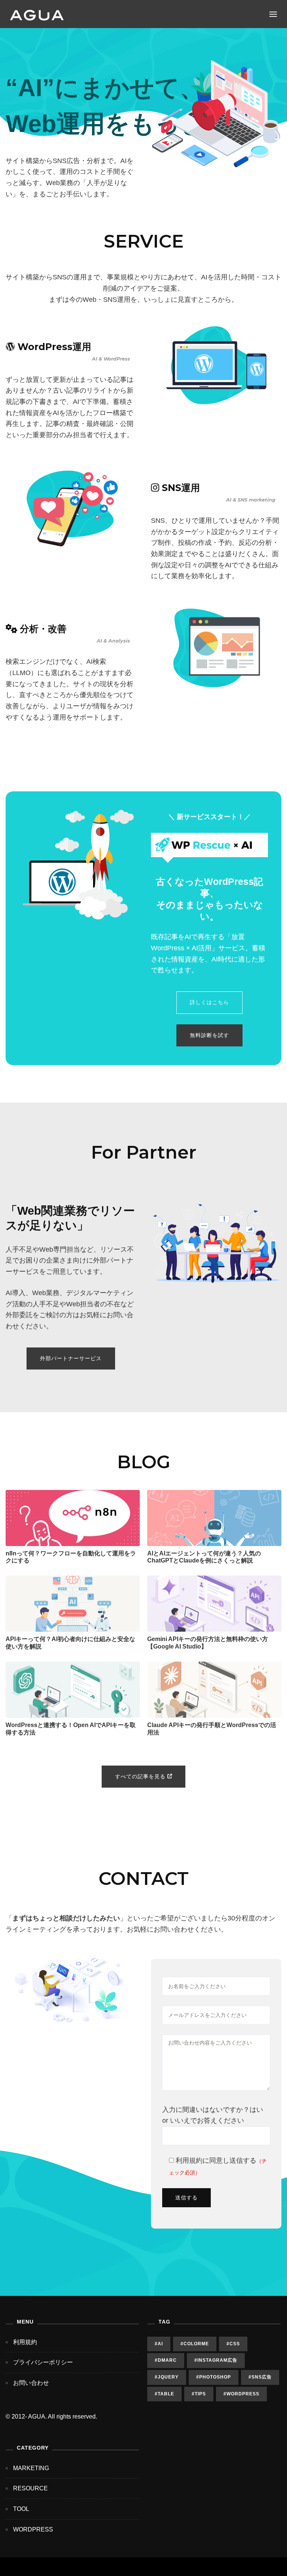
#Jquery (167, 2377)
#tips (199, 2394)
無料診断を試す (209, 1035)
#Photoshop (214, 2377)
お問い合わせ (31, 2383)
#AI (159, 2344)
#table (164, 2394)
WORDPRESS (33, 2529)
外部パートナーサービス (71, 1358)
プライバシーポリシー (43, 2362)
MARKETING (31, 2468)
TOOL (21, 2509)
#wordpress (241, 2394)
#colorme (195, 2344)
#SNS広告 (260, 2377)
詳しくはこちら (209, 1002)
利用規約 (189, 2161)
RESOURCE (30, 2488)
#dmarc (166, 2360)
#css (233, 2344)
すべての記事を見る (141, 1776)
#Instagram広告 (216, 2360)
